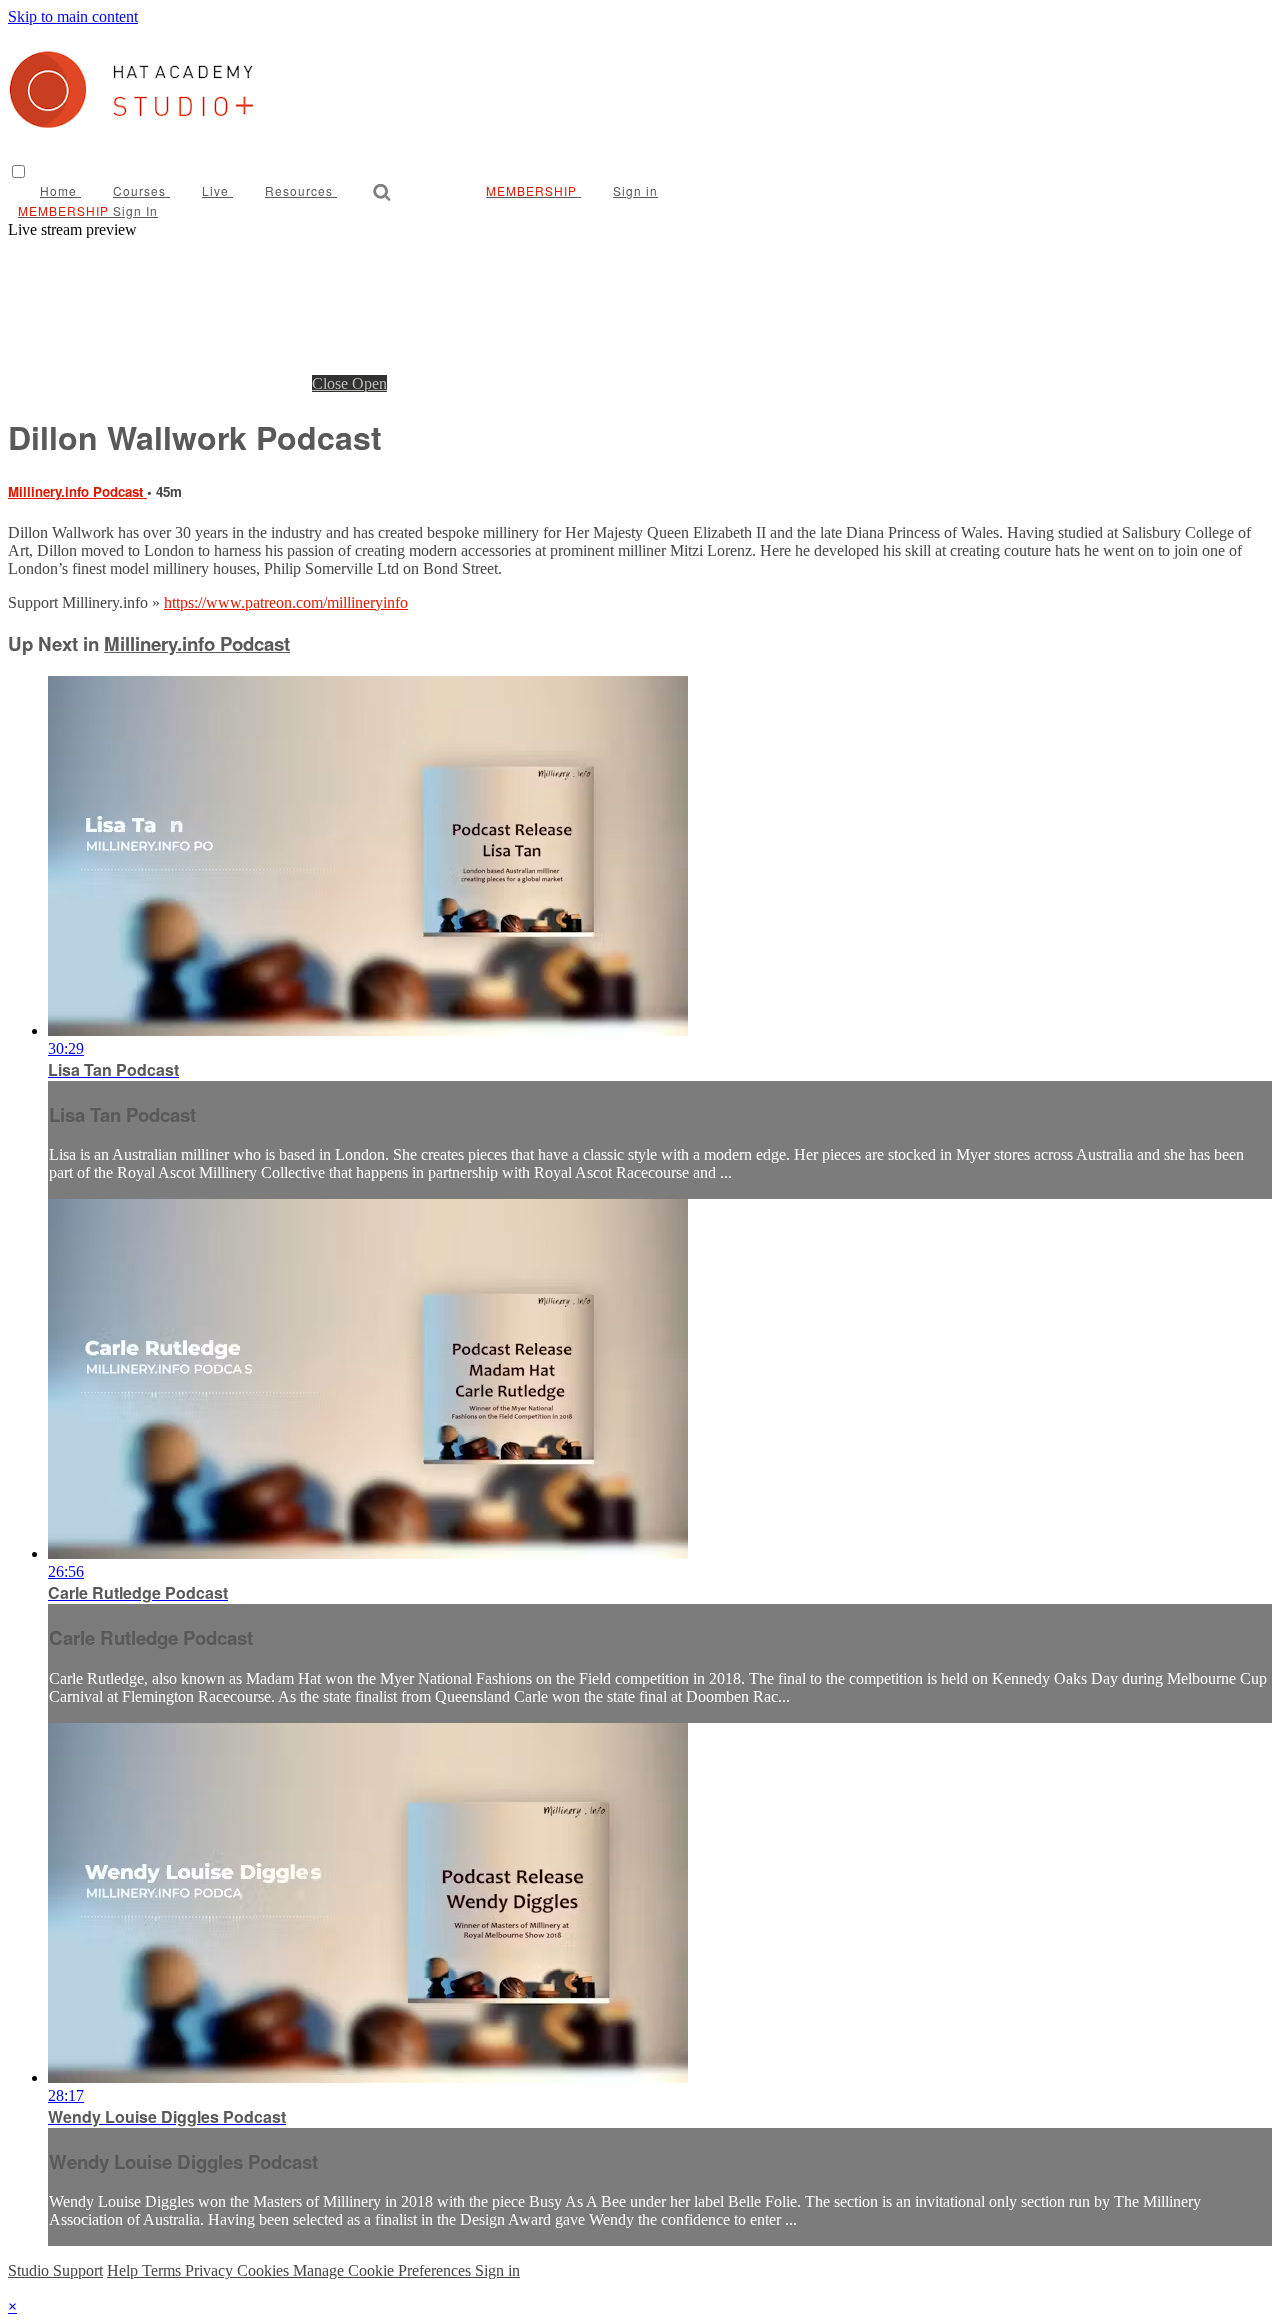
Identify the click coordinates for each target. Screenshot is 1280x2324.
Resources (301, 190)
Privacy (211, 2270)
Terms (163, 2270)
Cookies (265, 2270)
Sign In (135, 210)
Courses (141, 190)
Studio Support (55, 2270)
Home (60, 190)
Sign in (635, 190)
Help (124, 2270)
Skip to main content (73, 16)
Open (369, 383)
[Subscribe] (512, 190)
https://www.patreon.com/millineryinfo (286, 602)
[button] (18, 171)
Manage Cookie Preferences (384, 2270)
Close (332, 383)
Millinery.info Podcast (77, 491)
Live (217, 190)
